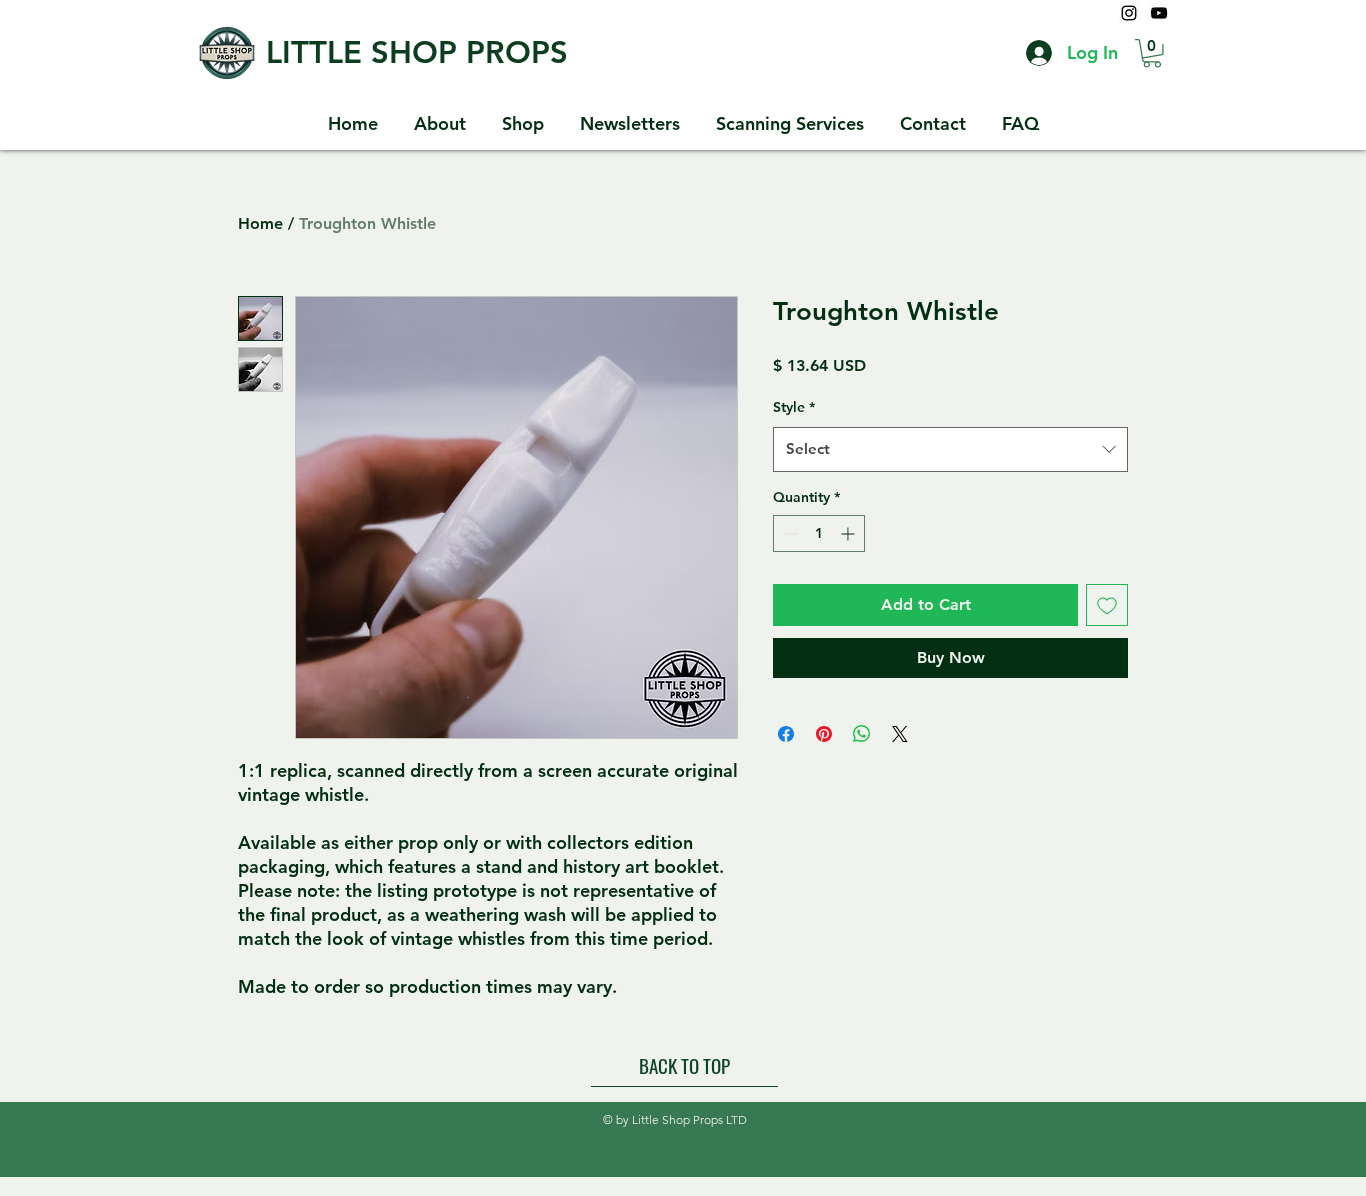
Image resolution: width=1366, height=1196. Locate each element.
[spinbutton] (819, 533)
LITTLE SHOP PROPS (417, 52)
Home (260, 223)
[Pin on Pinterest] (824, 734)
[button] (1152, 53)
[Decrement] (788, 533)
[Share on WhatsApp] (862, 734)
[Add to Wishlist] (1107, 605)
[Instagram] (1129, 13)
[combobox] (950, 449)
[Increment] (849, 533)
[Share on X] (900, 734)
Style (794, 407)
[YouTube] (1159, 13)
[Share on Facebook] (786, 734)
